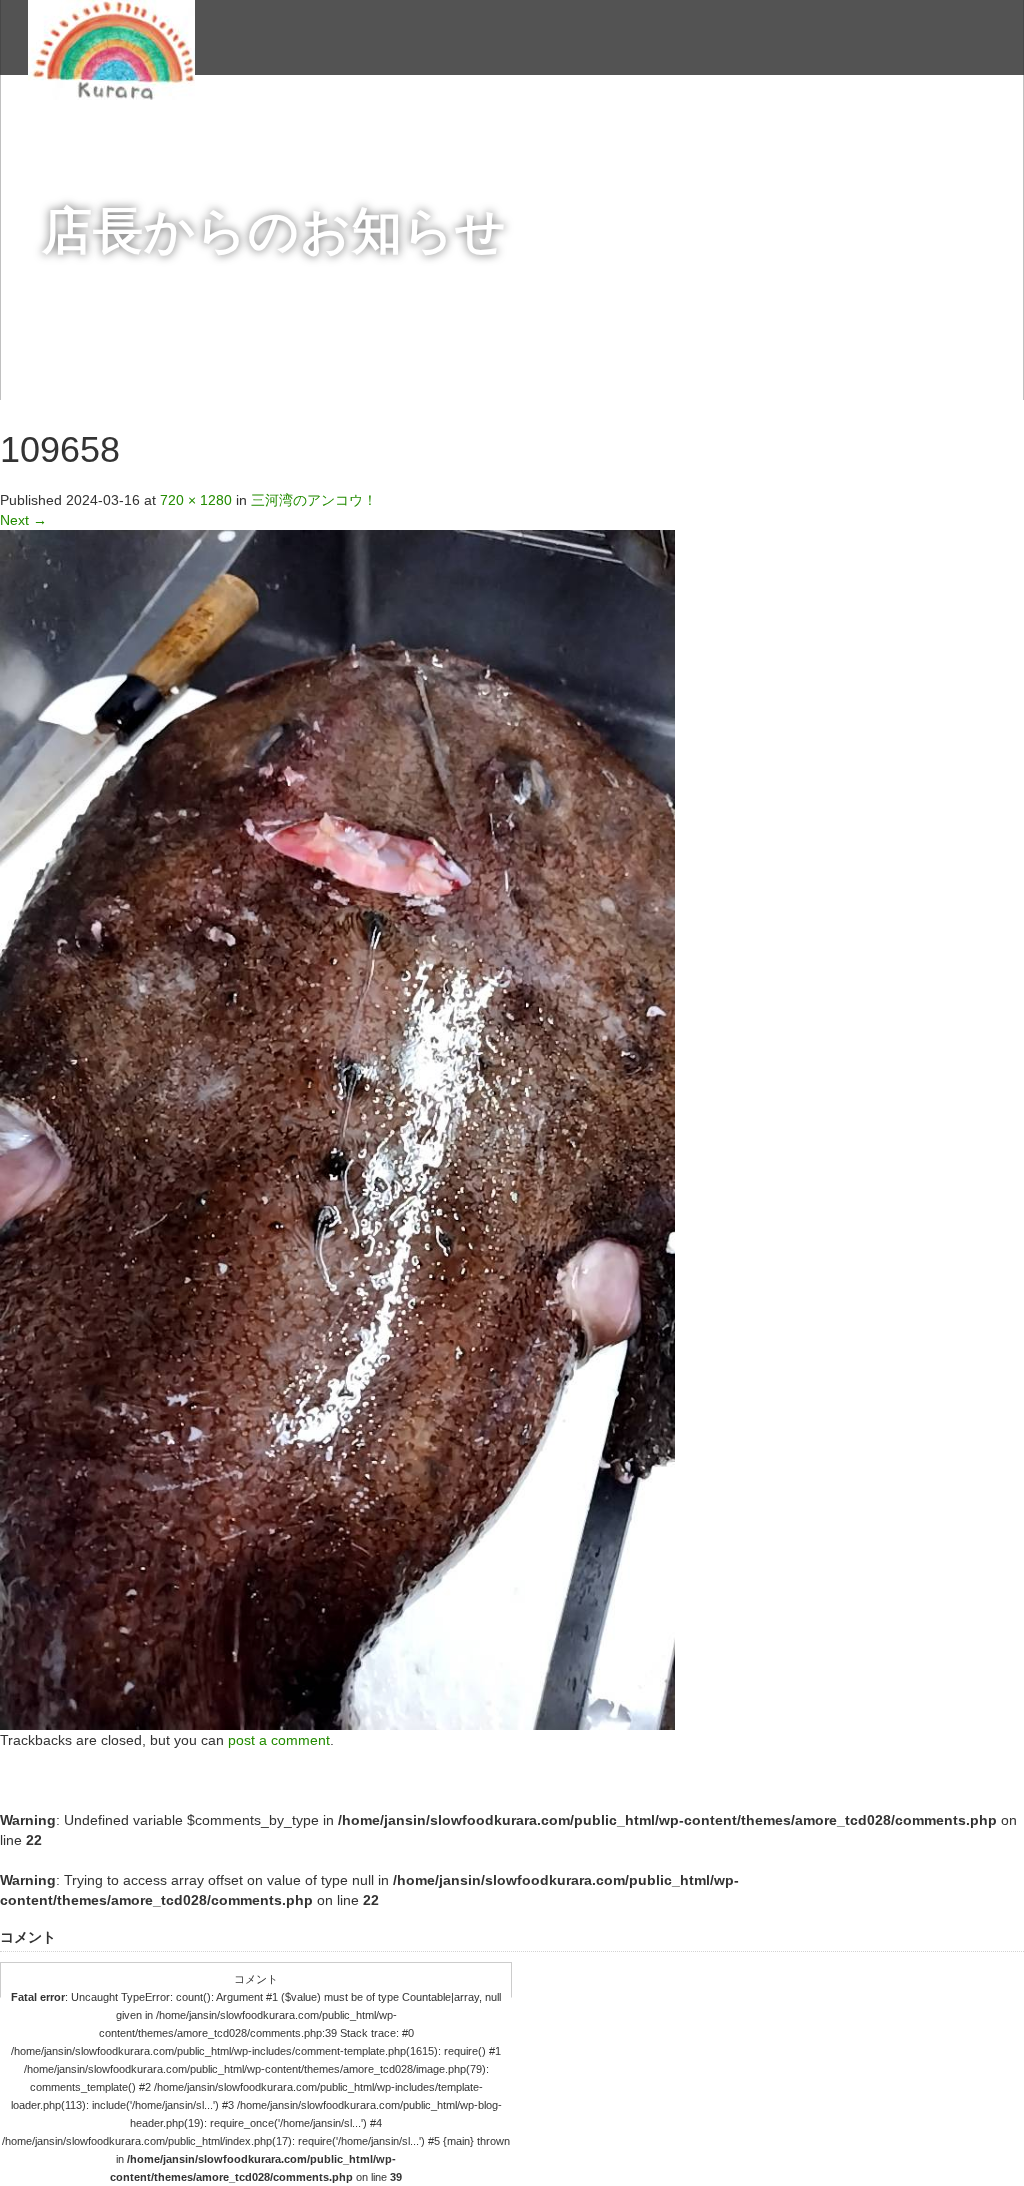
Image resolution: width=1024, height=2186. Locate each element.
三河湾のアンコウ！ (314, 500)
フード (557, 136)
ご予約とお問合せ (936, 136)
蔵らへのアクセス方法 (770, 136)
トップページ (206, 136)
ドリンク (468, 136)
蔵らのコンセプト (344, 136)
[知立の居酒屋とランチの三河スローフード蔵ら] (111, 47)
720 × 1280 (196, 500)
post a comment (279, 1740)
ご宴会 (639, 136)
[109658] (337, 1129)
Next (23, 520)
